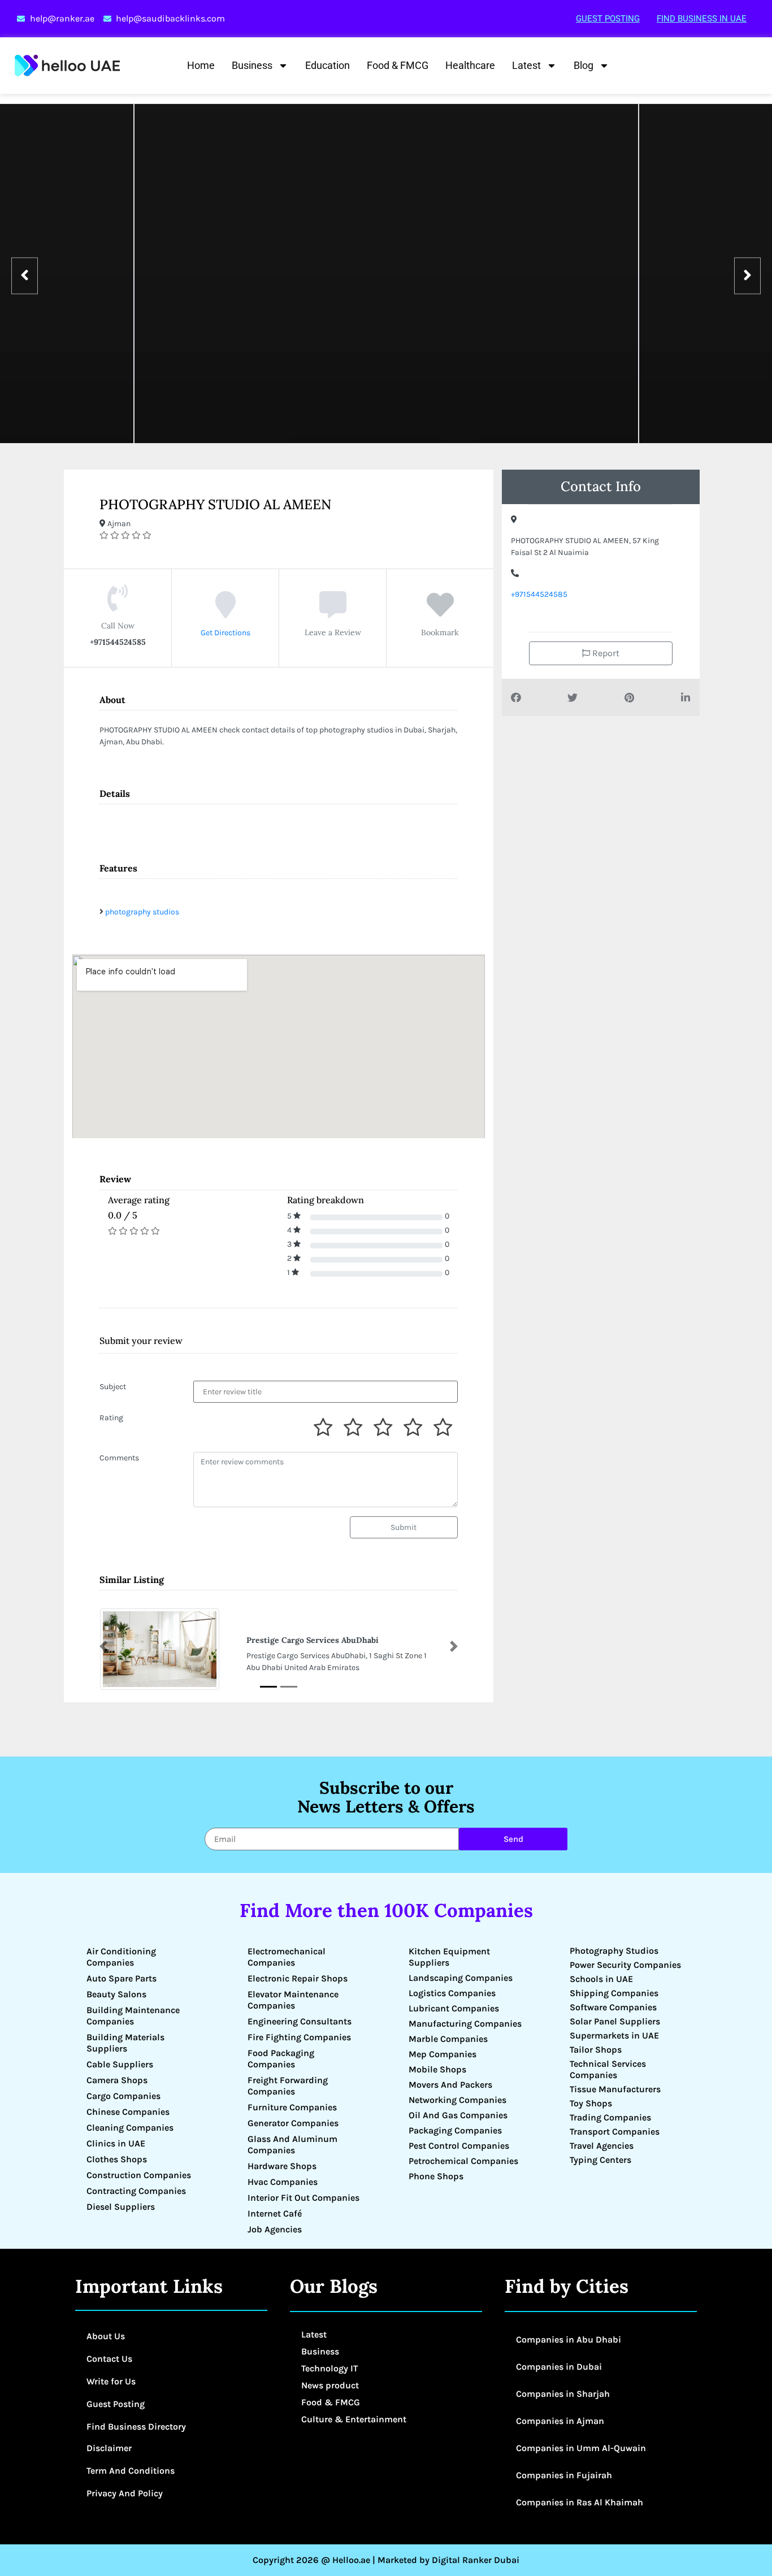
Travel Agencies (602, 2146)
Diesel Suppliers (121, 2207)
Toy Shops (591, 2103)
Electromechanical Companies (287, 1957)
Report (605, 653)
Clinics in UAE (116, 2143)
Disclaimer (109, 2448)
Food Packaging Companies (281, 2059)
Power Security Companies (625, 1965)
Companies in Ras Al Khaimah (580, 2502)
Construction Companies (139, 2175)
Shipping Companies (614, 1993)
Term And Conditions (131, 2471)
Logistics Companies (452, 1993)
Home (201, 65)
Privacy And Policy (125, 2493)
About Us (106, 2336)
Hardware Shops (282, 2166)
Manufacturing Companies (465, 2024)
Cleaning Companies (130, 2128)
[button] (103, 1646)
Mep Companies (443, 2054)
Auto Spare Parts (122, 1978)
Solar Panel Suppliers (615, 2021)
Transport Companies (615, 2132)
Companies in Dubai (559, 2367)
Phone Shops (436, 2176)
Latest (526, 65)
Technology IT (329, 2368)
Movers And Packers (450, 2085)
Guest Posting (608, 19)
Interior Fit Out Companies (303, 2198)
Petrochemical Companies (463, 2161)
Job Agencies (275, 2229)
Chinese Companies (128, 2112)
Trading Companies (610, 2117)
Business (252, 65)
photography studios (142, 912)
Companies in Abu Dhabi (569, 2339)
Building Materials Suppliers (125, 2043)
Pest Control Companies (459, 2146)
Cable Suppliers (120, 2064)
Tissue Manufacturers (615, 2089)
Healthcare (470, 65)
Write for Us (111, 2381)
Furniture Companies (292, 2107)
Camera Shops (117, 2080)
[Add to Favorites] (440, 613)
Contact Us (109, 2359)
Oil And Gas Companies (458, 2115)
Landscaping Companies (461, 1978)
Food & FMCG (398, 65)
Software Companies (613, 2007)
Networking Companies (457, 2100)
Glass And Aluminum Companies (292, 2145)
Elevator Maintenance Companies (293, 2000)
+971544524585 (539, 594)
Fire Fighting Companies (299, 2037)
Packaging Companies (455, 2130)
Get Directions (225, 633)
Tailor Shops (596, 2050)
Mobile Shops (437, 2069)
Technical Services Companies (608, 2069)
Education (328, 65)
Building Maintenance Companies (133, 2016)
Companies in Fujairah (564, 2475)
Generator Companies (293, 2123)
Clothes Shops (117, 2159)
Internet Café (275, 2213)
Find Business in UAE (702, 19)
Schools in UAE (601, 1979)
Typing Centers (600, 2160)
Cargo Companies (123, 2096)
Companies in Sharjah (563, 2394)
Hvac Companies (283, 2182)
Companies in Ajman (560, 2421)
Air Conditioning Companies (121, 1957)
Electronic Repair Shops (298, 1978)
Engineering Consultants (300, 2021)
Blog (584, 65)
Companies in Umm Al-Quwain (581, 2448)
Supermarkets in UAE (614, 2035)
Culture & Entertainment (354, 2419)
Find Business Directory (136, 2427)
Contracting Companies (136, 2191)
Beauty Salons (116, 1994)
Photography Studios (614, 1951)
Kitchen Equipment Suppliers (449, 1957)
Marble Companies (448, 2039)
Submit (404, 1527)
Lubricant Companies (454, 2008)
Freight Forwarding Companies (288, 2086)
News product (330, 2385)
